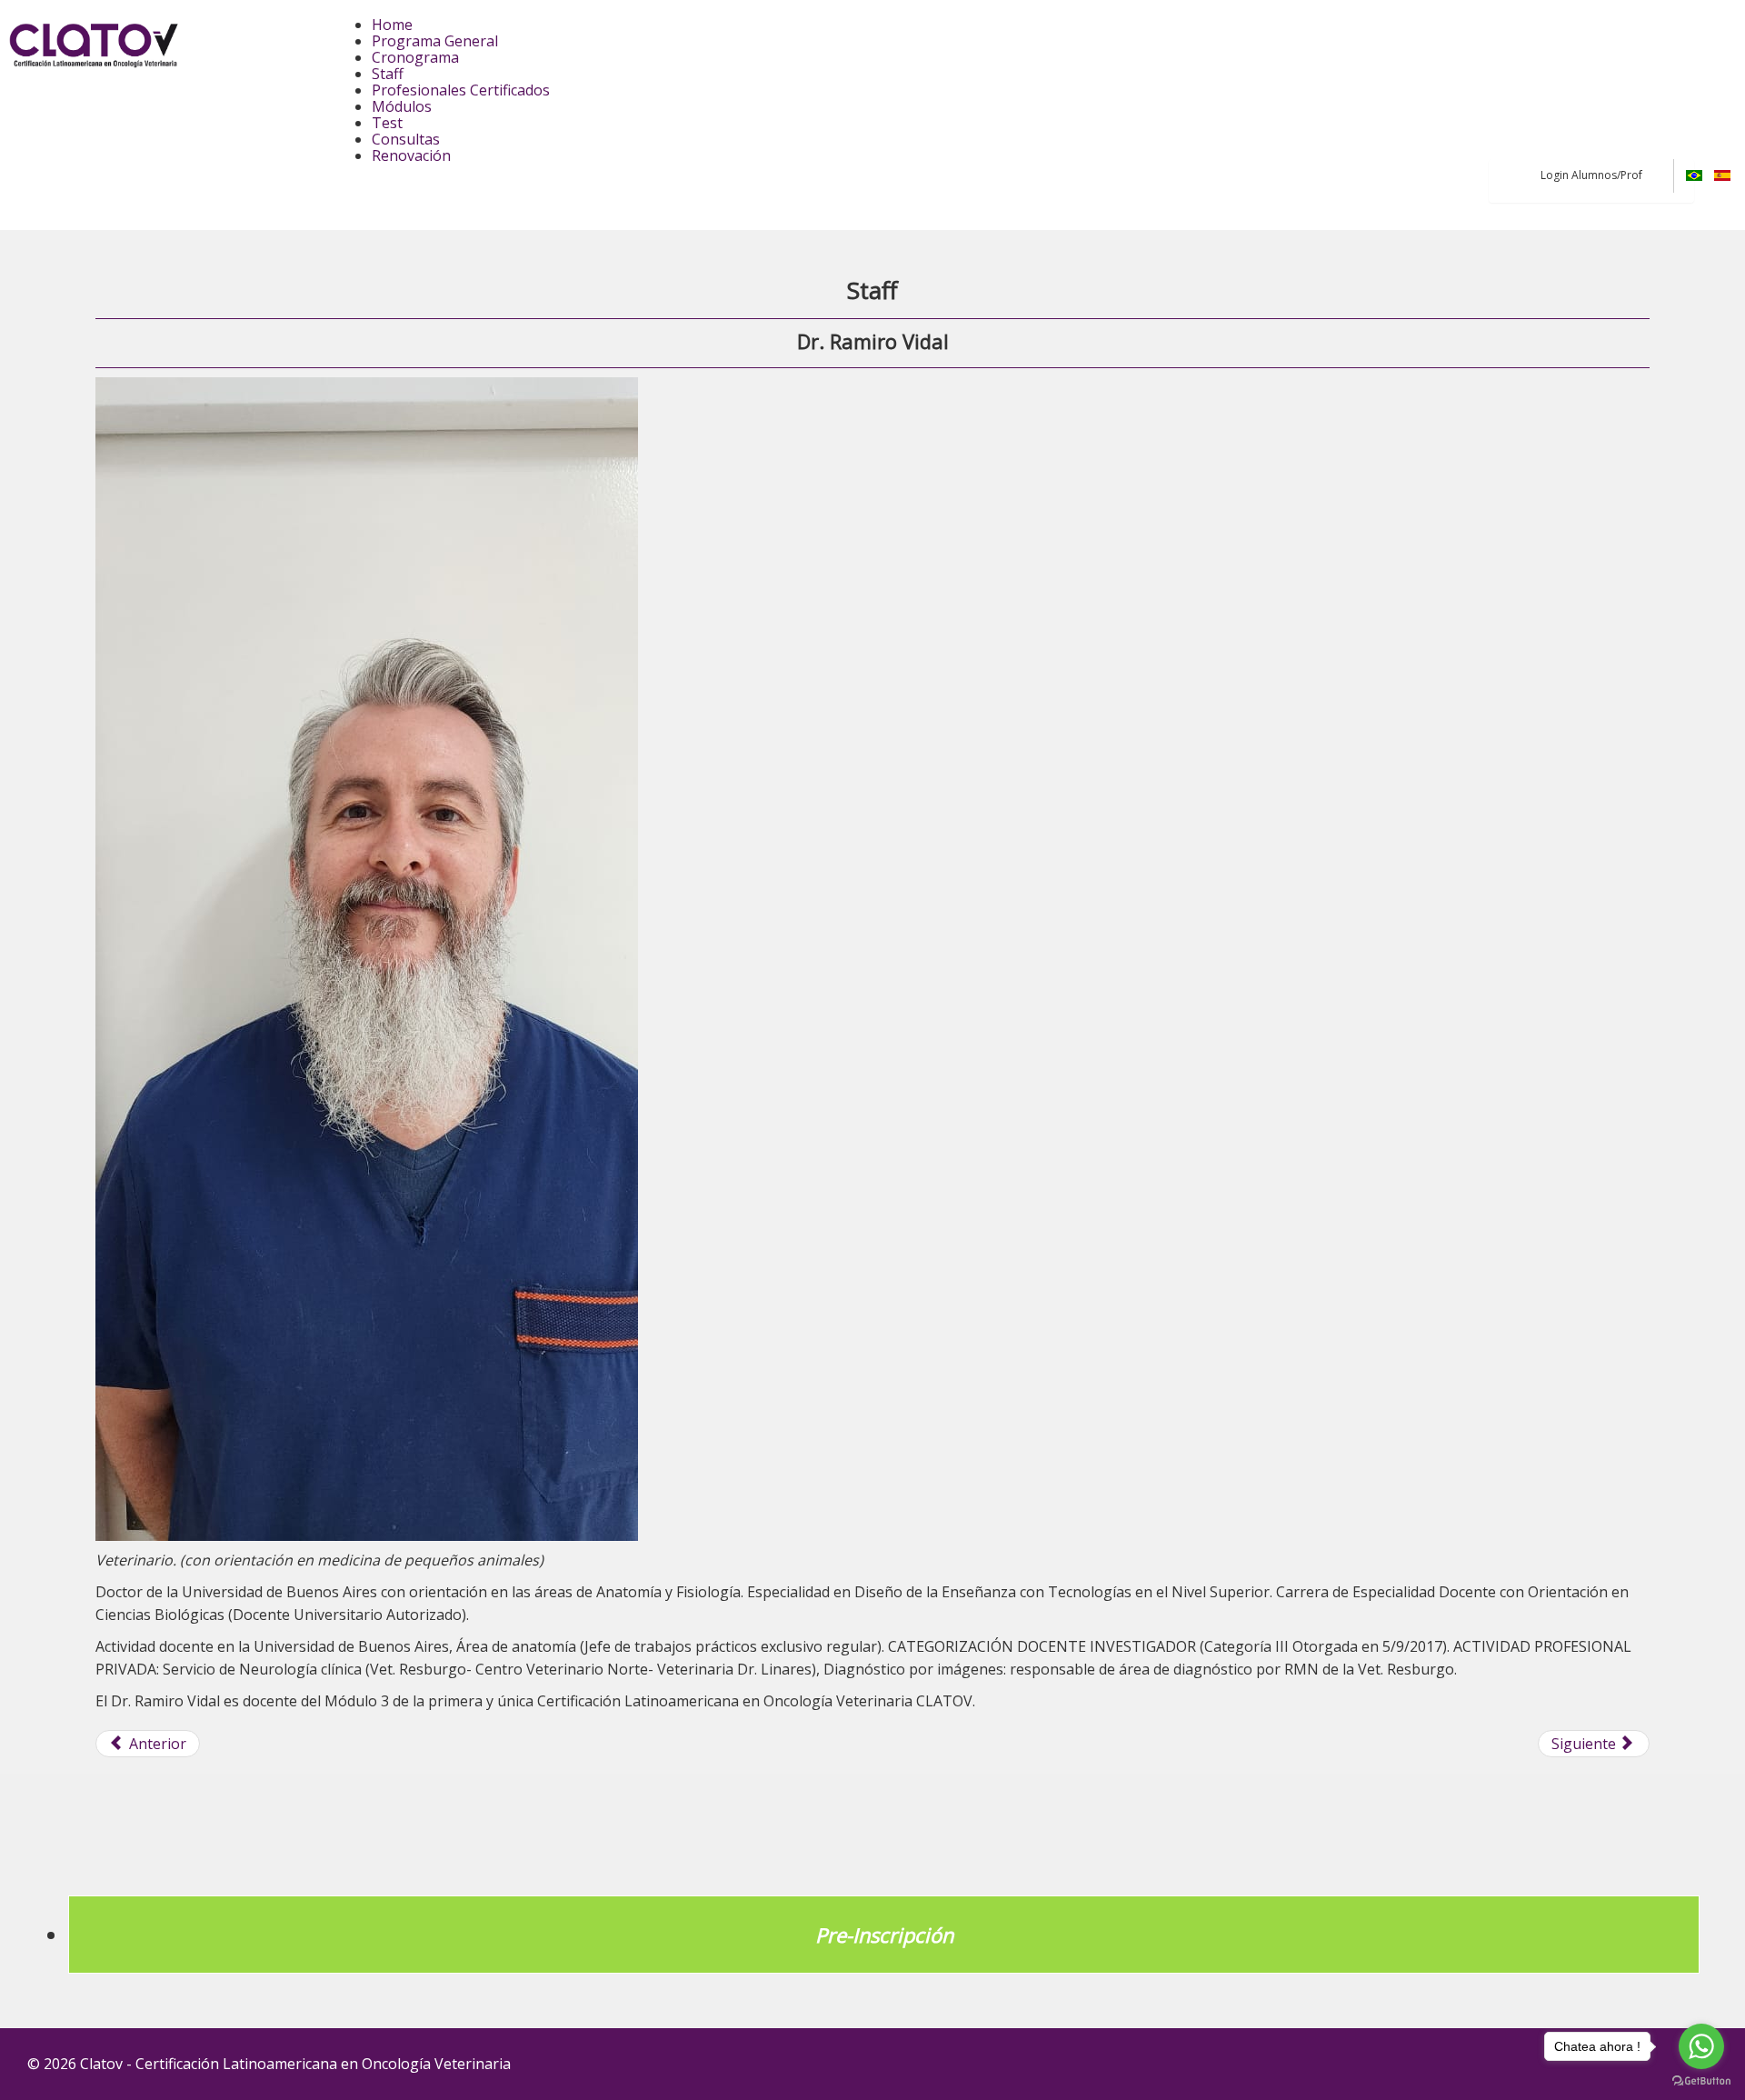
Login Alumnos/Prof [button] (1591, 175)
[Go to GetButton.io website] (1701, 2081)
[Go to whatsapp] (1701, 2046)
